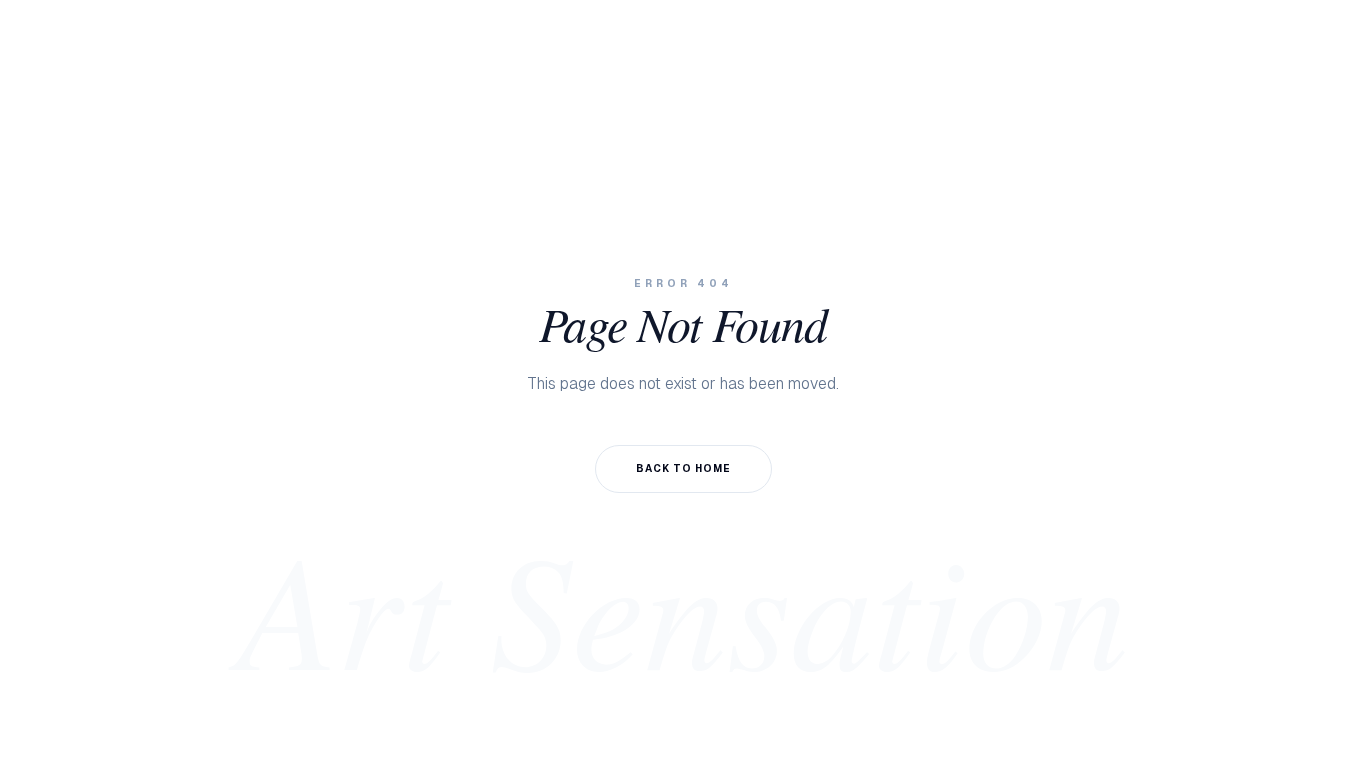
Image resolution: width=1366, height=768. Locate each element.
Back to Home (683, 468)
